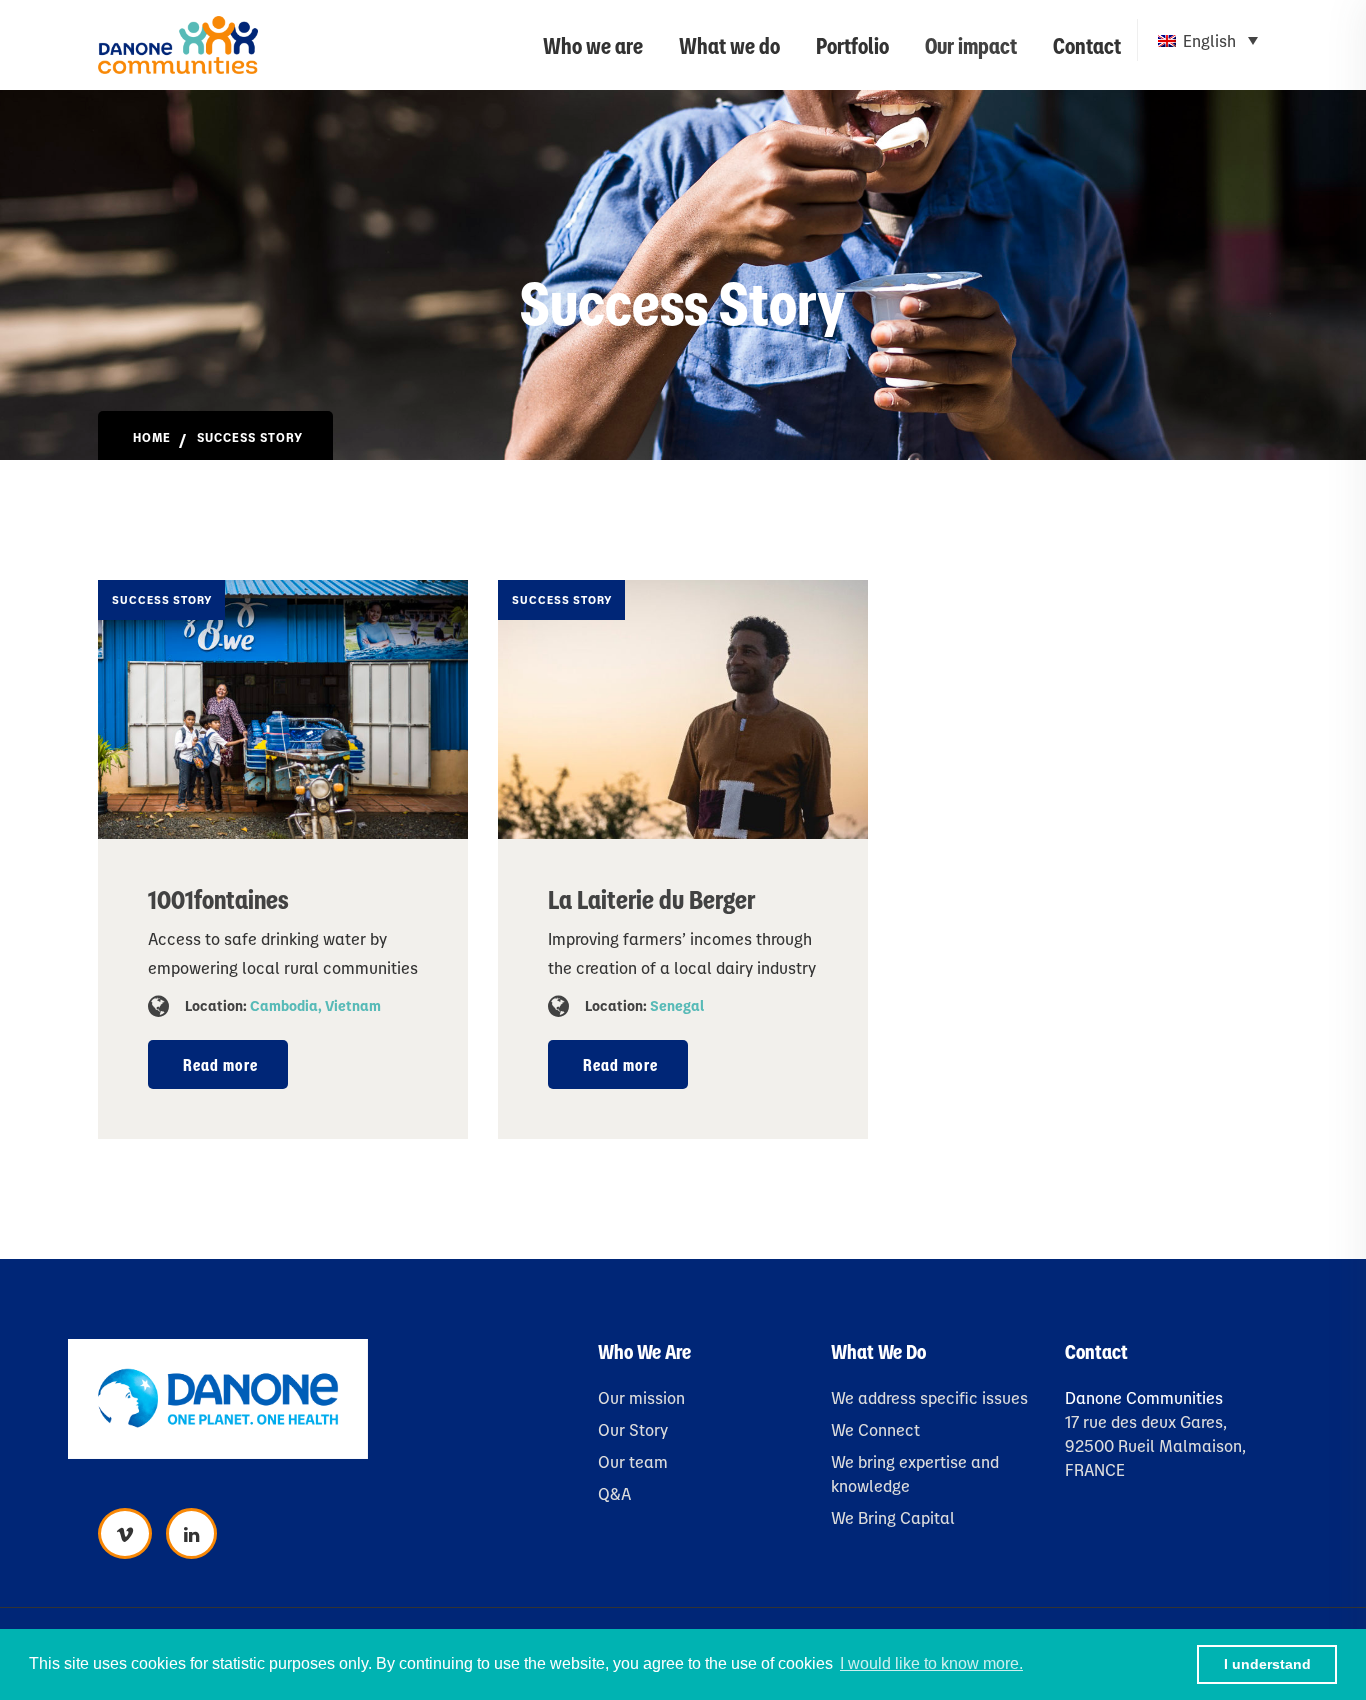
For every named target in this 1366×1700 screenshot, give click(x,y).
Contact (1087, 44)
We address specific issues (929, 1397)
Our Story (633, 1429)
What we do (729, 44)
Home (152, 437)
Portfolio (852, 44)
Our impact (971, 44)
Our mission (641, 1397)
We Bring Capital (893, 1517)
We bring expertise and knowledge (915, 1473)
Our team (633, 1461)
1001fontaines (218, 898)
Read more (220, 1064)
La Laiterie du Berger (651, 898)
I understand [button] (1267, 1664)
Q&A (614, 1493)
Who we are (593, 44)
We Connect (875, 1429)
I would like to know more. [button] (931, 1663)
